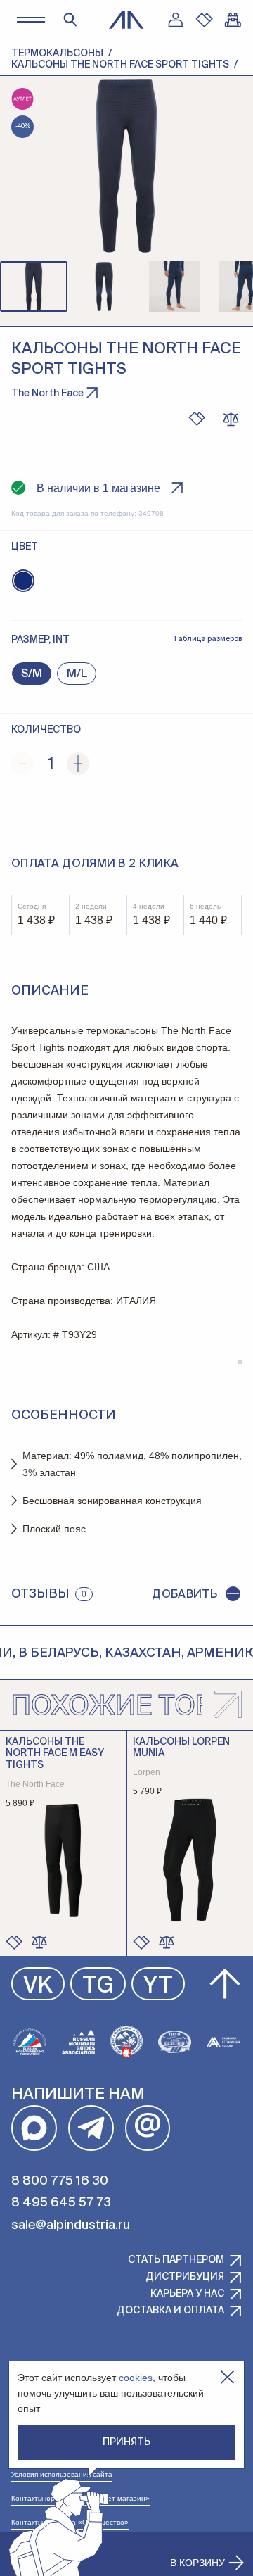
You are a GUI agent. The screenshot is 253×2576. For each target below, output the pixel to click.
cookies (136, 2378)
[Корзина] (233, 20)
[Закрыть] (227, 2377)
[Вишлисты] (204, 20)
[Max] (34, 2128)
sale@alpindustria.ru (71, 2225)
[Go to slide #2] (104, 286)
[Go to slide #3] (174, 286)
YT (158, 1986)
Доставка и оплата (170, 2311)
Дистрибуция (185, 2277)
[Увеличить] (78, 764)
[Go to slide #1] (34, 286)
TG (98, 1986)
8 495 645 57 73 (61, 2203)
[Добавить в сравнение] (39, 1942)
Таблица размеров (207, 639)
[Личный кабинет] (175, 20)
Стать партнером (176, 2260)
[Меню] (31, 19)
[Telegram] (91, 2128)
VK (38, 1986)
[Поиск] (70, 20)
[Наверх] (225, 1984)
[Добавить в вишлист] (197, 419)
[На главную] (126, 20)
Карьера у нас (187, 2294)
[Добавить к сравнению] (231, 419)
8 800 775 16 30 (60, 2181)
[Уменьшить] (22, 764)
